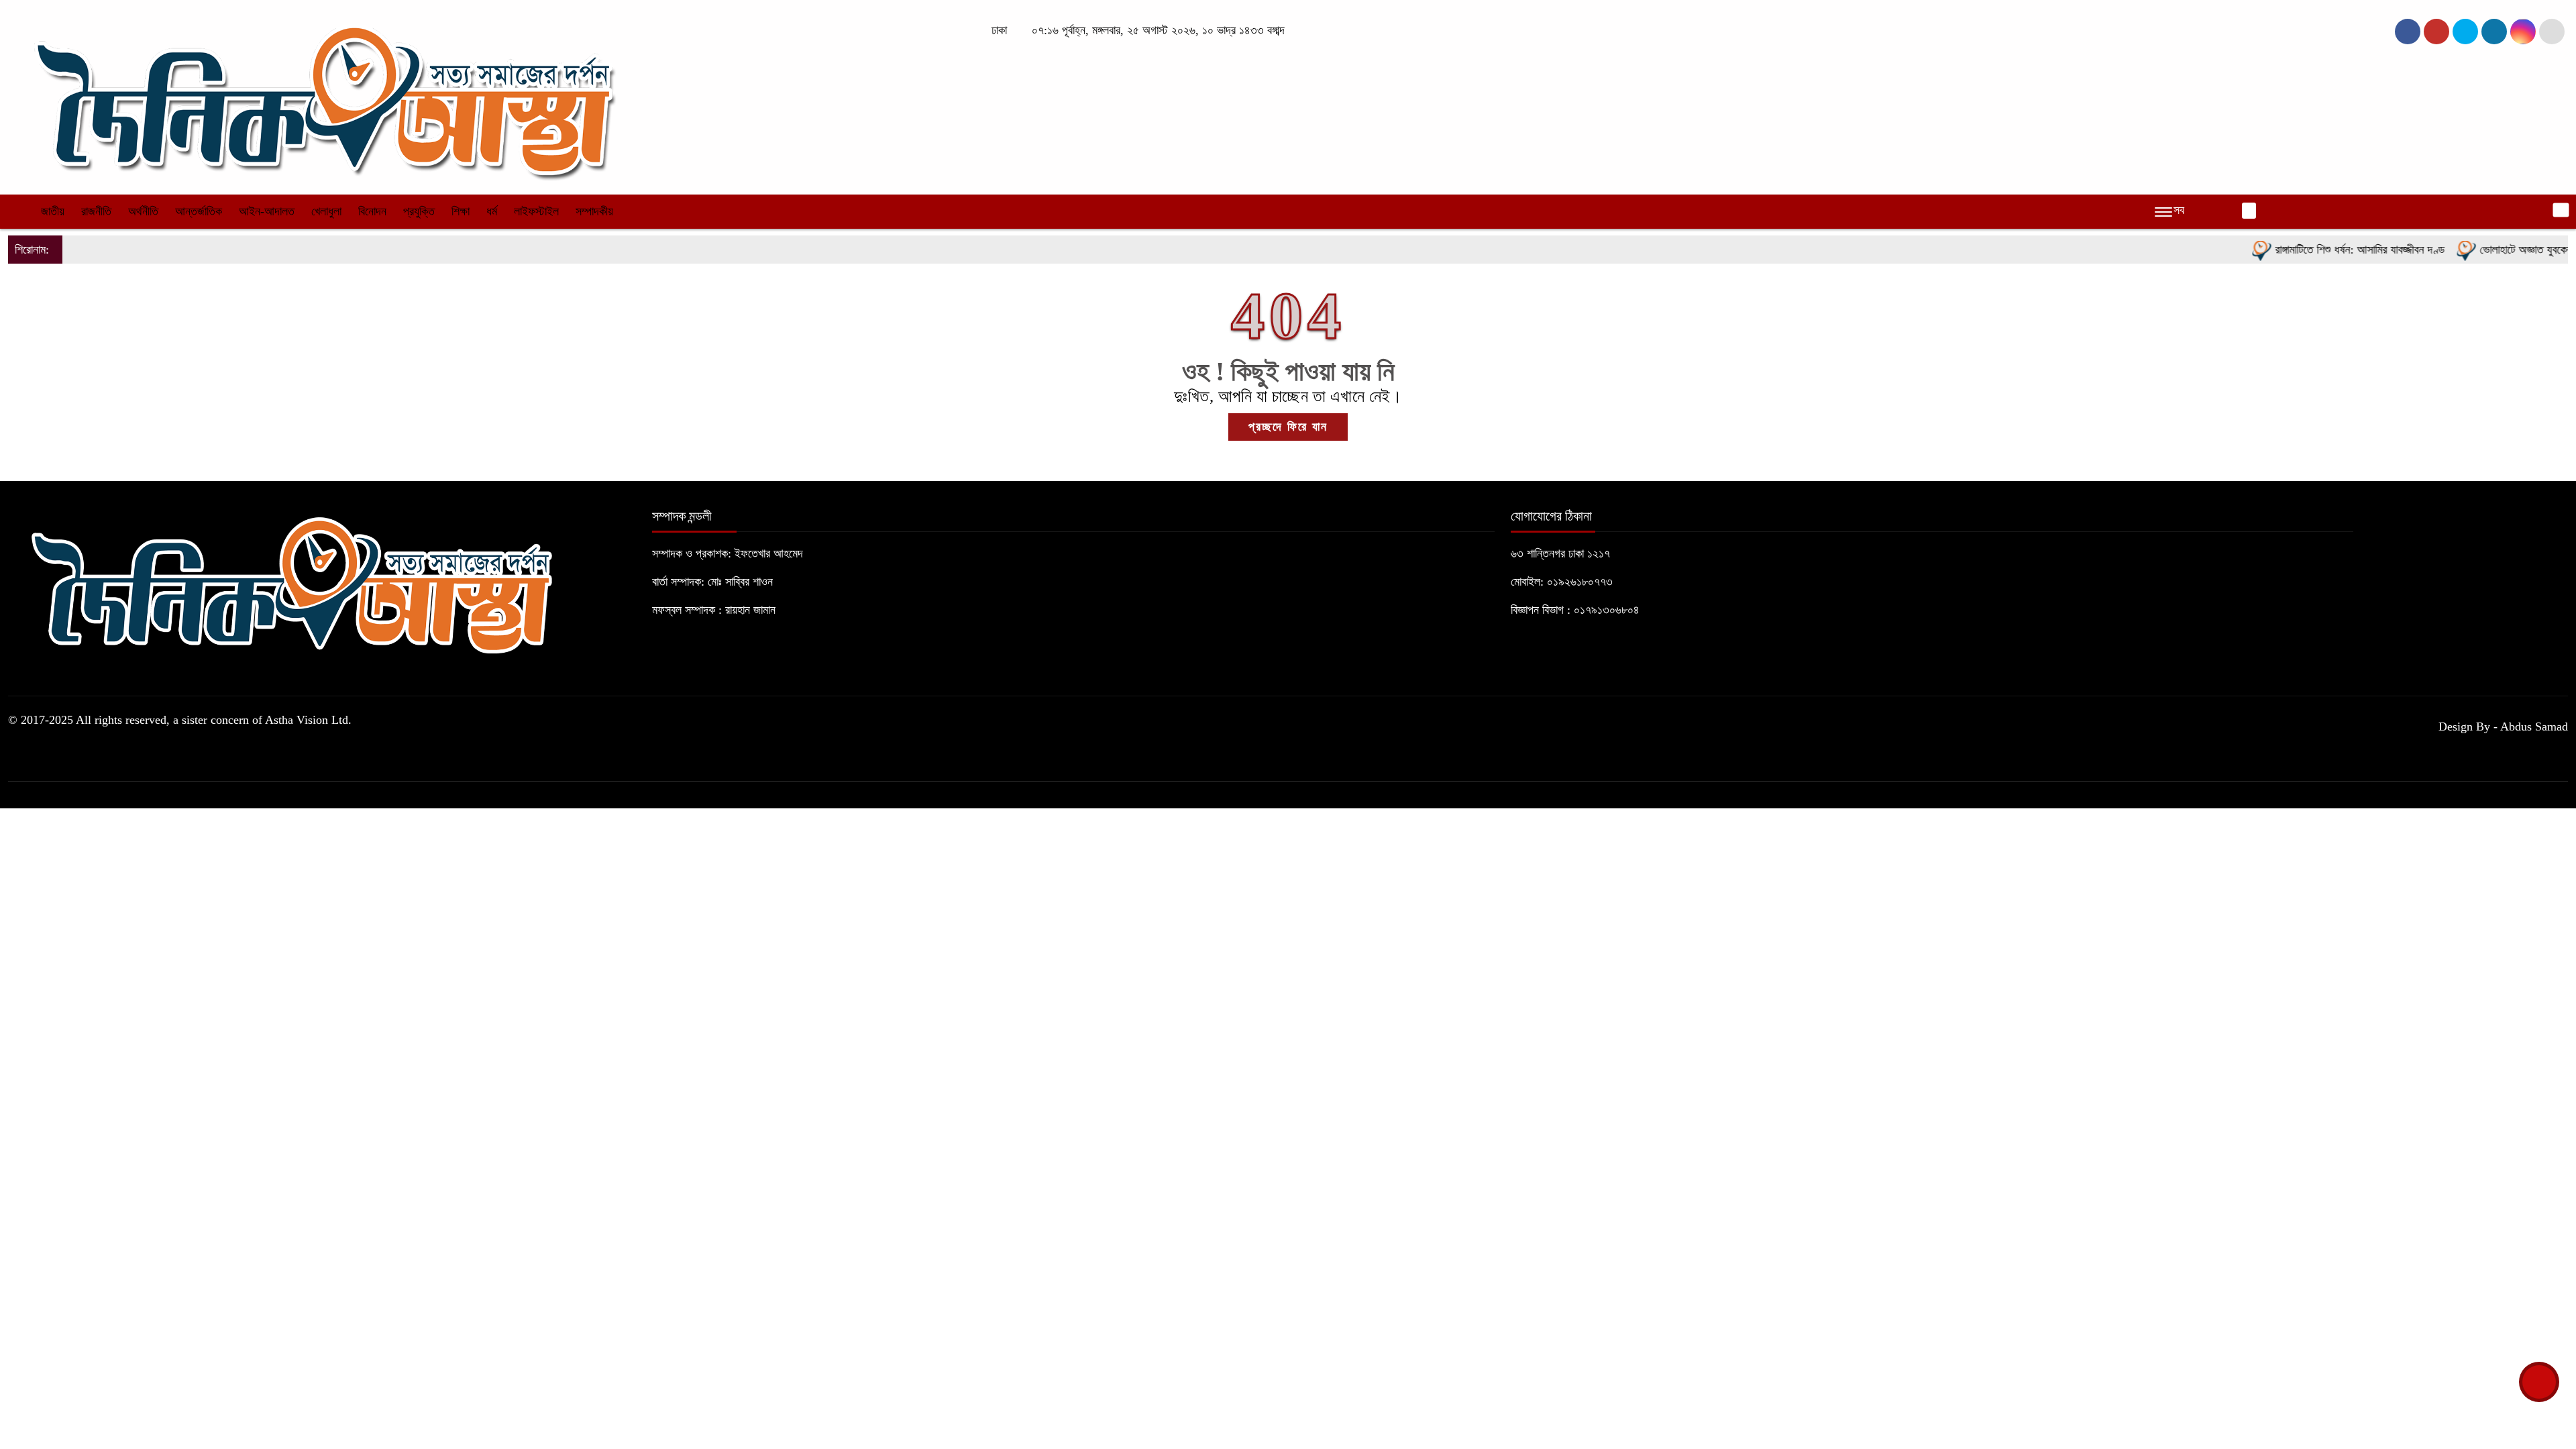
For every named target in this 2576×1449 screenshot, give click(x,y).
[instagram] (2465, 32)
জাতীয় (53, 211)
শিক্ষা (461, 211)
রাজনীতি (96, 211)
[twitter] (2436, 32)
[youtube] (2523, 32)
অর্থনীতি (143, 211)
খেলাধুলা (326, 211)
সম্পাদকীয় (594, 211)
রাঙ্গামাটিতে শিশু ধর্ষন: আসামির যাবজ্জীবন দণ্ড (2312, 250)
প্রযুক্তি (419, 211)
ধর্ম (492, 211)
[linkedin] (2494, 32)
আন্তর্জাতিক (199, 211)
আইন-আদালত (267, 211)
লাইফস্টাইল (536, 211)
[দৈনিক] (322, 96)
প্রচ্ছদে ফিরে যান (1288, 427)
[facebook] (2408, 32)
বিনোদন (372, 211)
